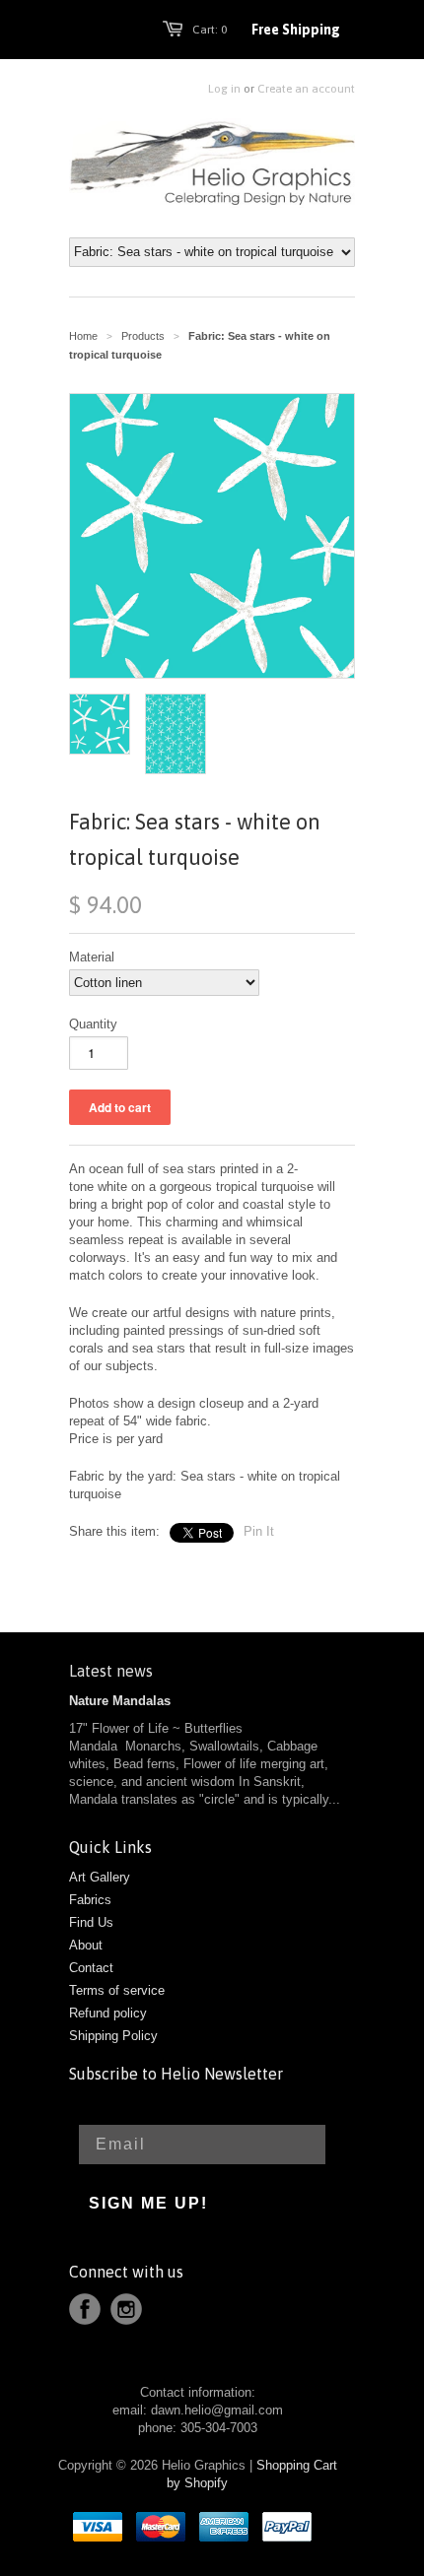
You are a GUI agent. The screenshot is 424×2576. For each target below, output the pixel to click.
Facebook (85, 2309)
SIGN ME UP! (148, 2203)
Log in (224, 89)
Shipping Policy (113, 2036)
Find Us (91, 1922)
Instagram (126, 2309)
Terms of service (117, 1990)
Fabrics (90, 1900)
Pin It (259, 1531)
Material (92, 957)
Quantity (93, 1024)
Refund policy (108, 2013)
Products (143, 336)
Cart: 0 (210, 30)
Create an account (306, 89)
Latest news (111, 1671)
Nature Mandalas (120, 1701)
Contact (91, 1968)
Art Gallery (100, 1877)
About (86, 1945)
